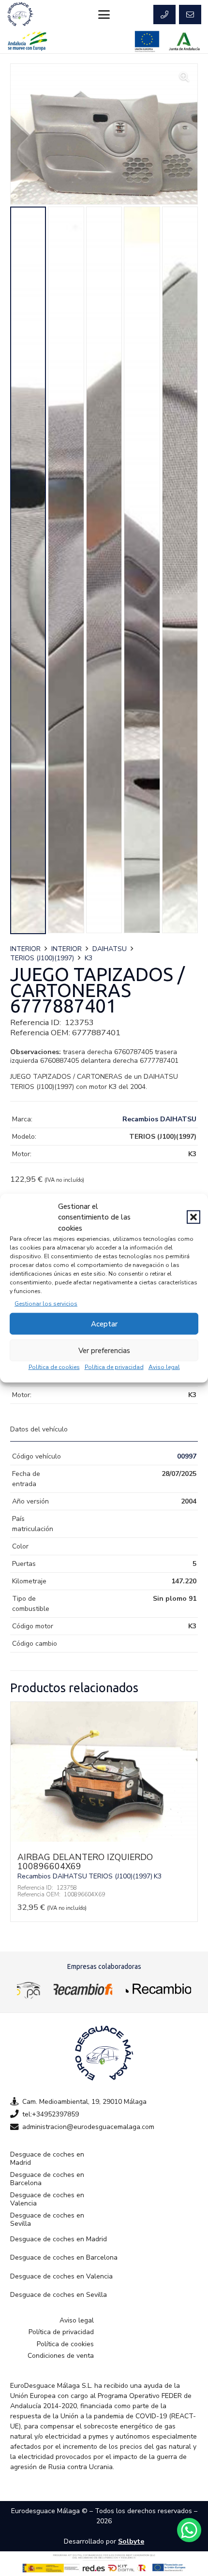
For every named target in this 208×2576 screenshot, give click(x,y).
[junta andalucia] (185, 41)
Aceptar (104, 1324)
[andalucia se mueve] (27, 41)
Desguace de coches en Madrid (47, 2159)
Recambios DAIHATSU (159, 1119)
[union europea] (147, 41)
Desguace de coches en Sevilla (47, 2220)
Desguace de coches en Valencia (47, 2199)
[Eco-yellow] (29, 1989)
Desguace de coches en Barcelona (47, 2179)
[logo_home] (83, 1989)
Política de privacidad (114, 1367)
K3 (89, 958)
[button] (193, 1217)
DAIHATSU (110, 949)
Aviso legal (164, 1367)
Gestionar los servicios (46, 1304)
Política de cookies (54, 1367)
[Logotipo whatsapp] (189, 2530)
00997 (187, 1456)
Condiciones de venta (61, 2356)
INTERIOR (25, 949)
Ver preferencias (104, 1350)
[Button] (164, 15)
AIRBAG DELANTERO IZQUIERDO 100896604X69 (85, 1862)
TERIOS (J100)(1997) (42, 958)
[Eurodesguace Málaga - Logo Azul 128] (20, 15)
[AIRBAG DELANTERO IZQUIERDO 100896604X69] (104, 1839)
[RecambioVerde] (158, 1989)
